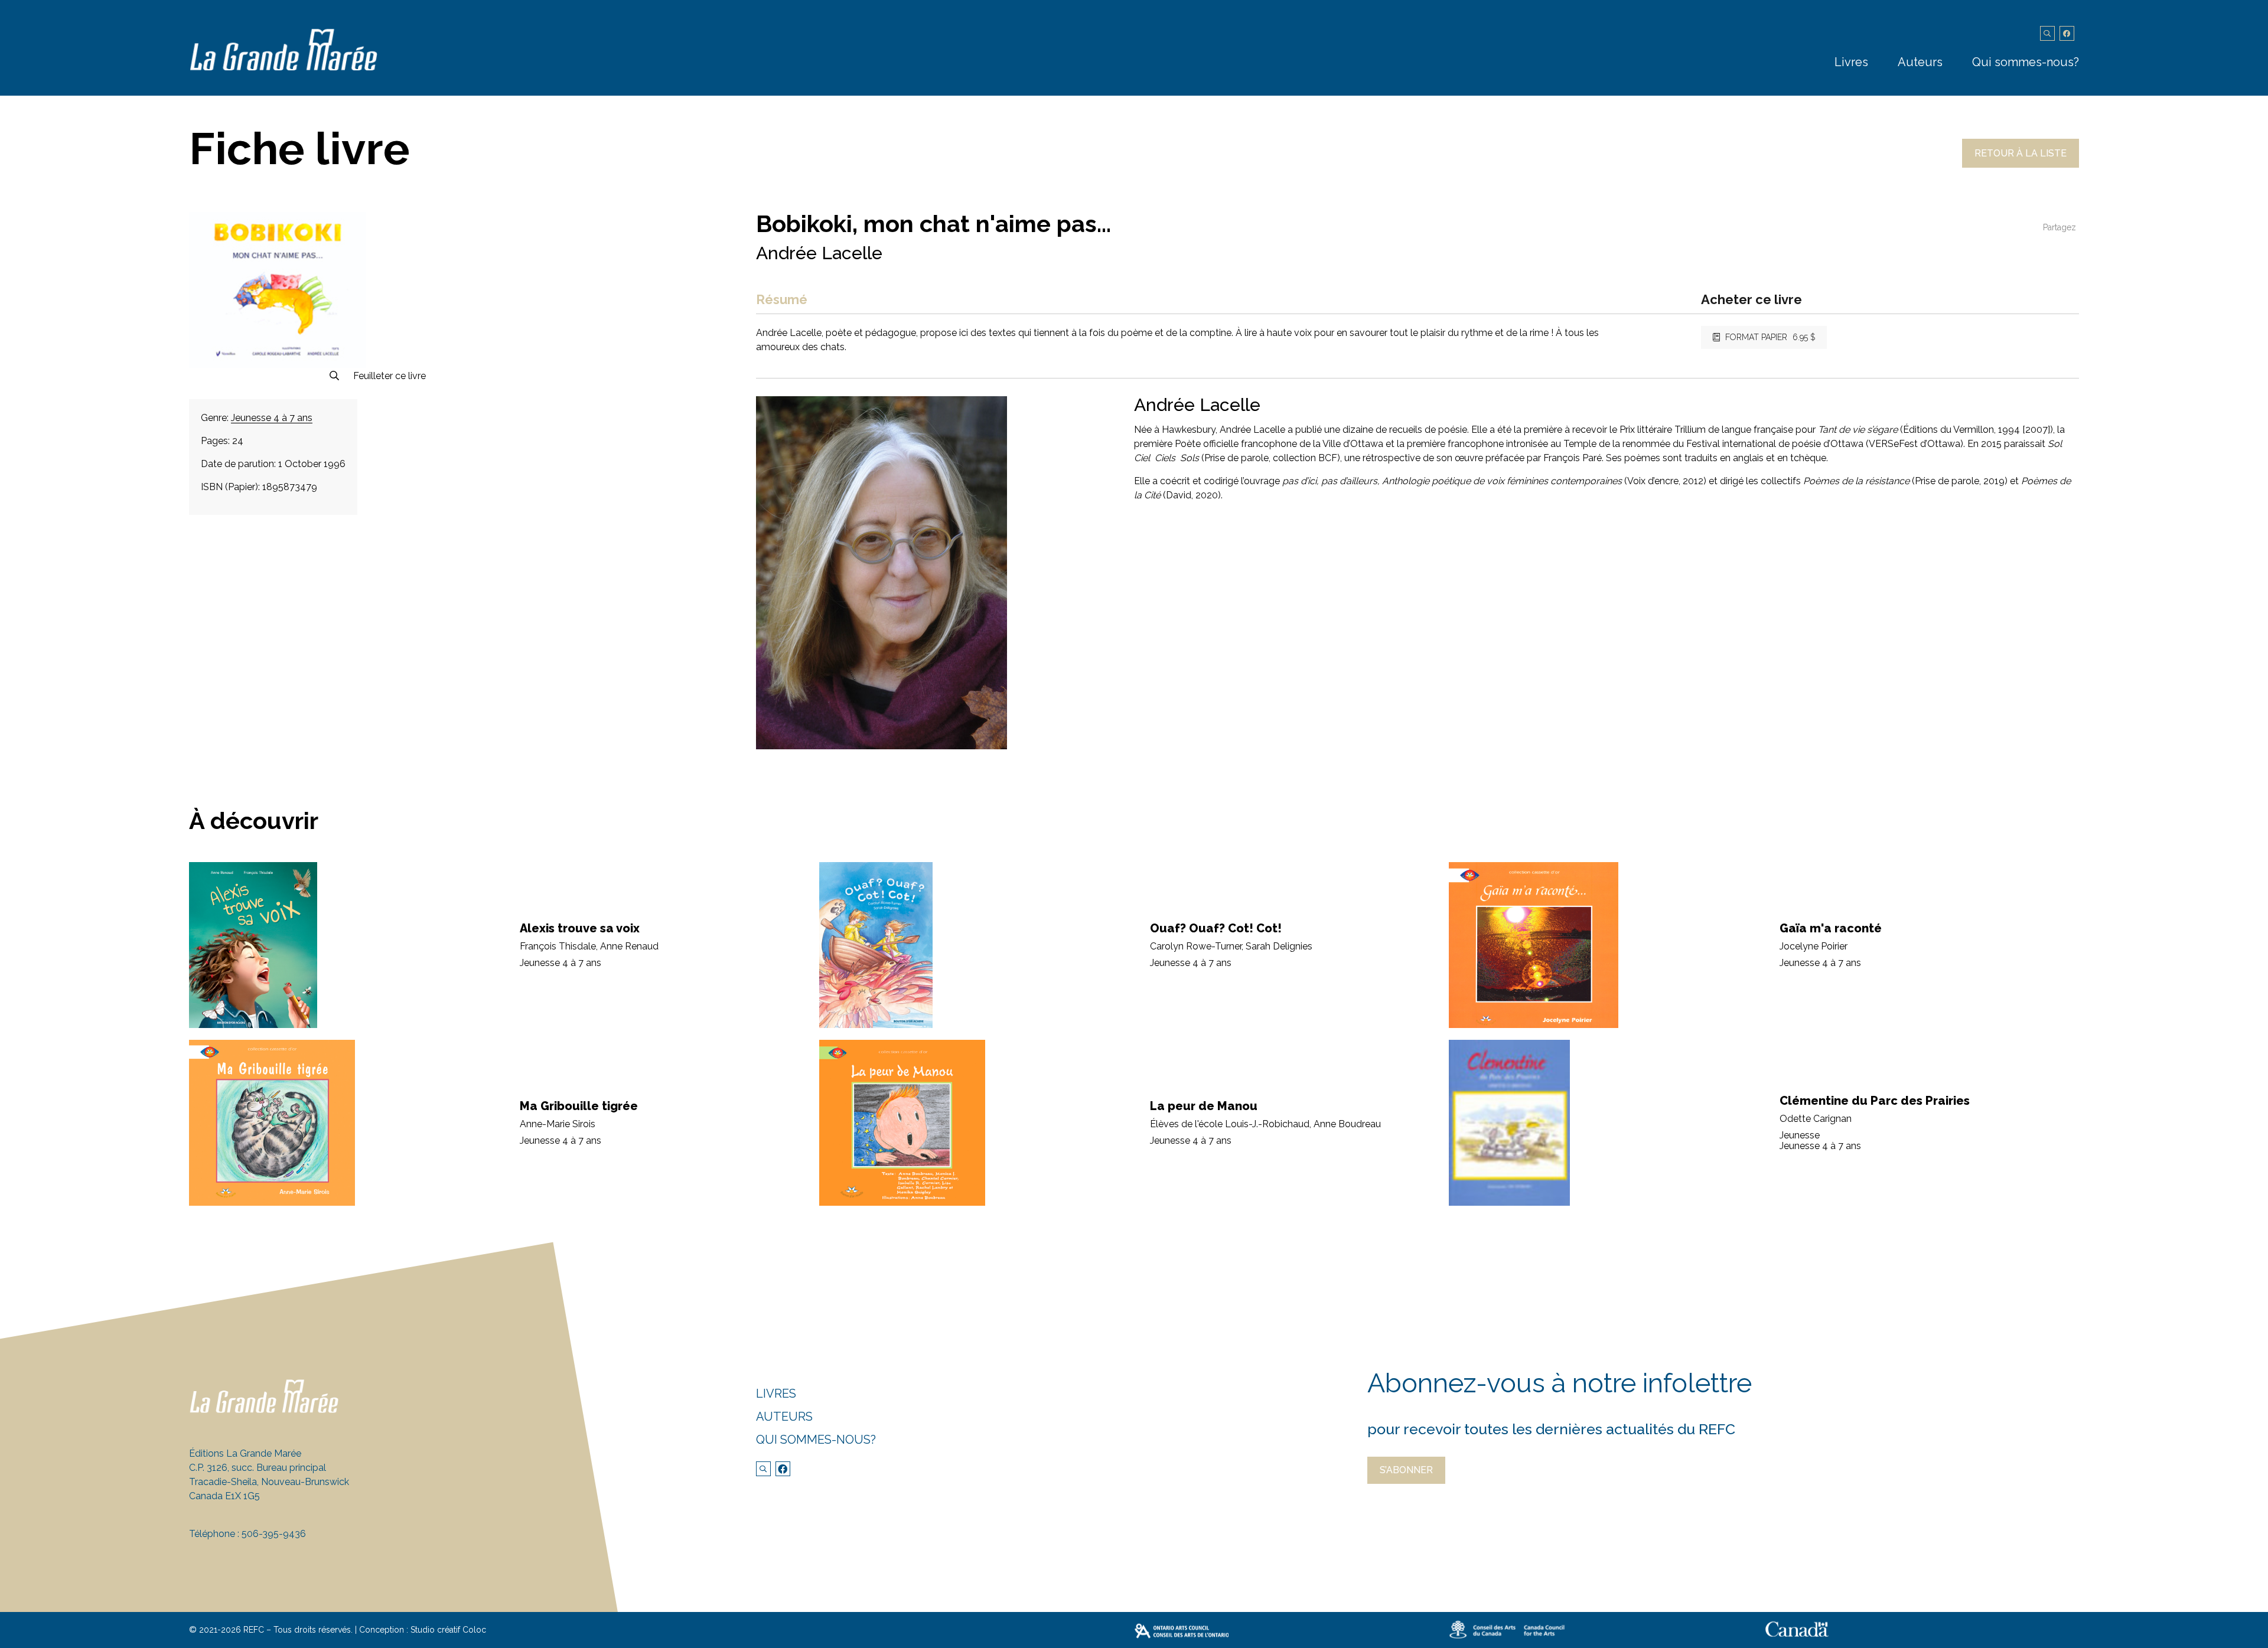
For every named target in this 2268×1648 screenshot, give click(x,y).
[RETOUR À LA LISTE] (2021, 164)
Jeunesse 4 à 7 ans (272, 418)
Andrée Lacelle (819, 253)
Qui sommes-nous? (2026, 62)
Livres (1851, 62)
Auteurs (1920, 62)
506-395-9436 (274, 1534)
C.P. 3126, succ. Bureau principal (258, 1468)
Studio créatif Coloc (448, 1630)
